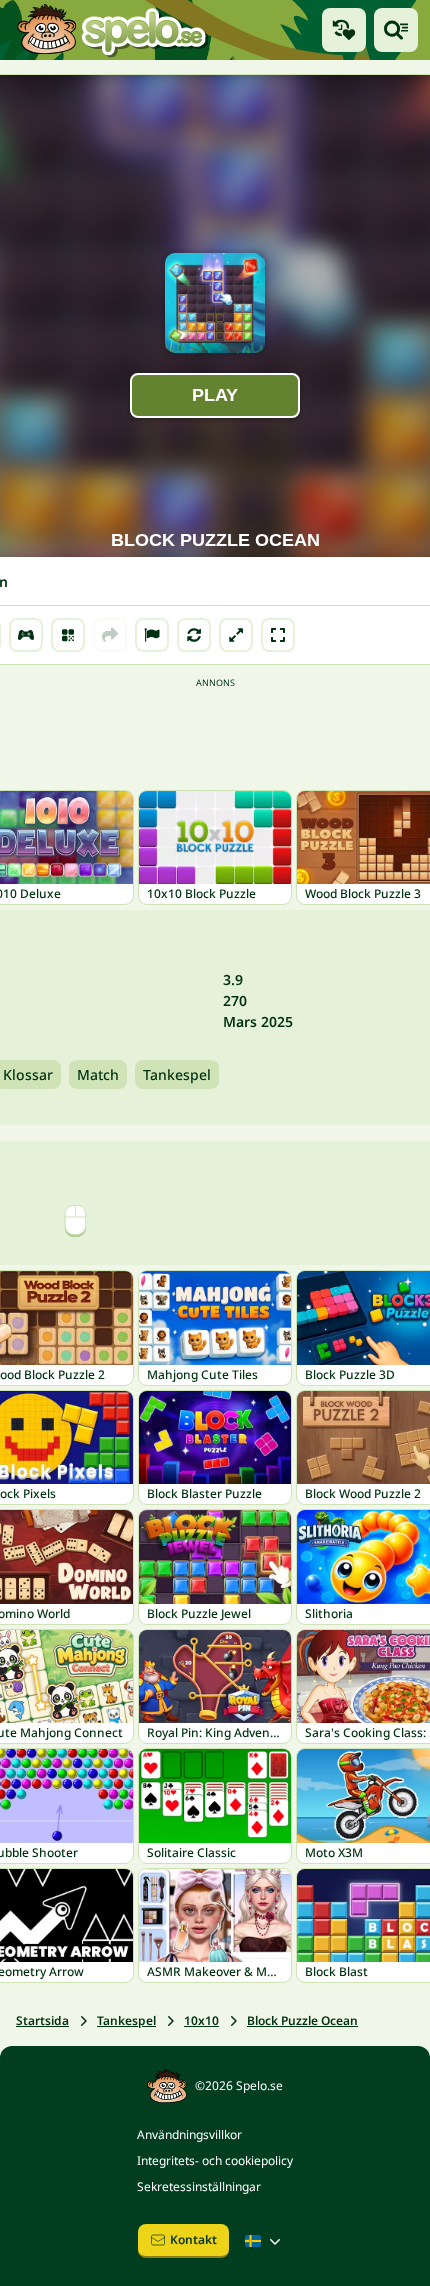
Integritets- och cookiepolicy (215, 2160)
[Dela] (110, 635)
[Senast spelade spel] (344, 30)
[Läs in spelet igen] (194, 635)
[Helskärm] (278, 635)
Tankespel (177, 1074)
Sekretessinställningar (199, 2186)
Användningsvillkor (189, 2134)
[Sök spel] (396, 30)
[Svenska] (265, 2241)
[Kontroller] (26, 635)
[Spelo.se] (111, 30)
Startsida (42, 2020)
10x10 (201, 2020)
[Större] (236, 635)
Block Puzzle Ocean (302, 2020)
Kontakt (193, 2239)
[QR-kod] (68, 635)
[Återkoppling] (152, 635)
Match (98, 1074)
